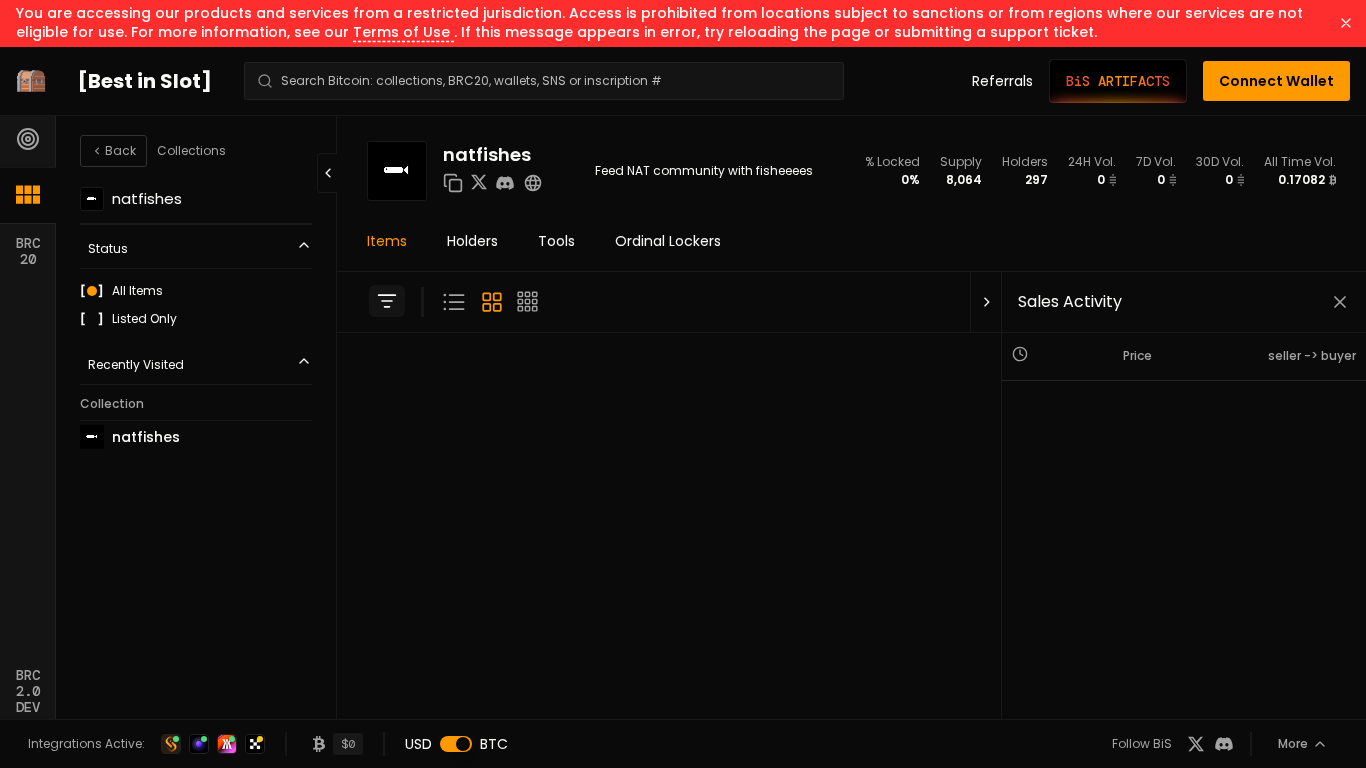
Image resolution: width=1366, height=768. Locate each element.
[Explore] (28, 139)
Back (120, 150)
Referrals (1002, 81)
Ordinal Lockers (668, 241)
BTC (494, 744)
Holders (472, 241)
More (1293, 743)
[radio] (92, 291)
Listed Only (144, 319)
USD (418, 744)
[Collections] (28, 195)
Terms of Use (403, 32)
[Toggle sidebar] (387, 301)
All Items (137, 291)
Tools (556, 241)
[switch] (456, 744)
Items (387, 241)
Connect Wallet (1276, 81)
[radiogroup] (196, 305)
